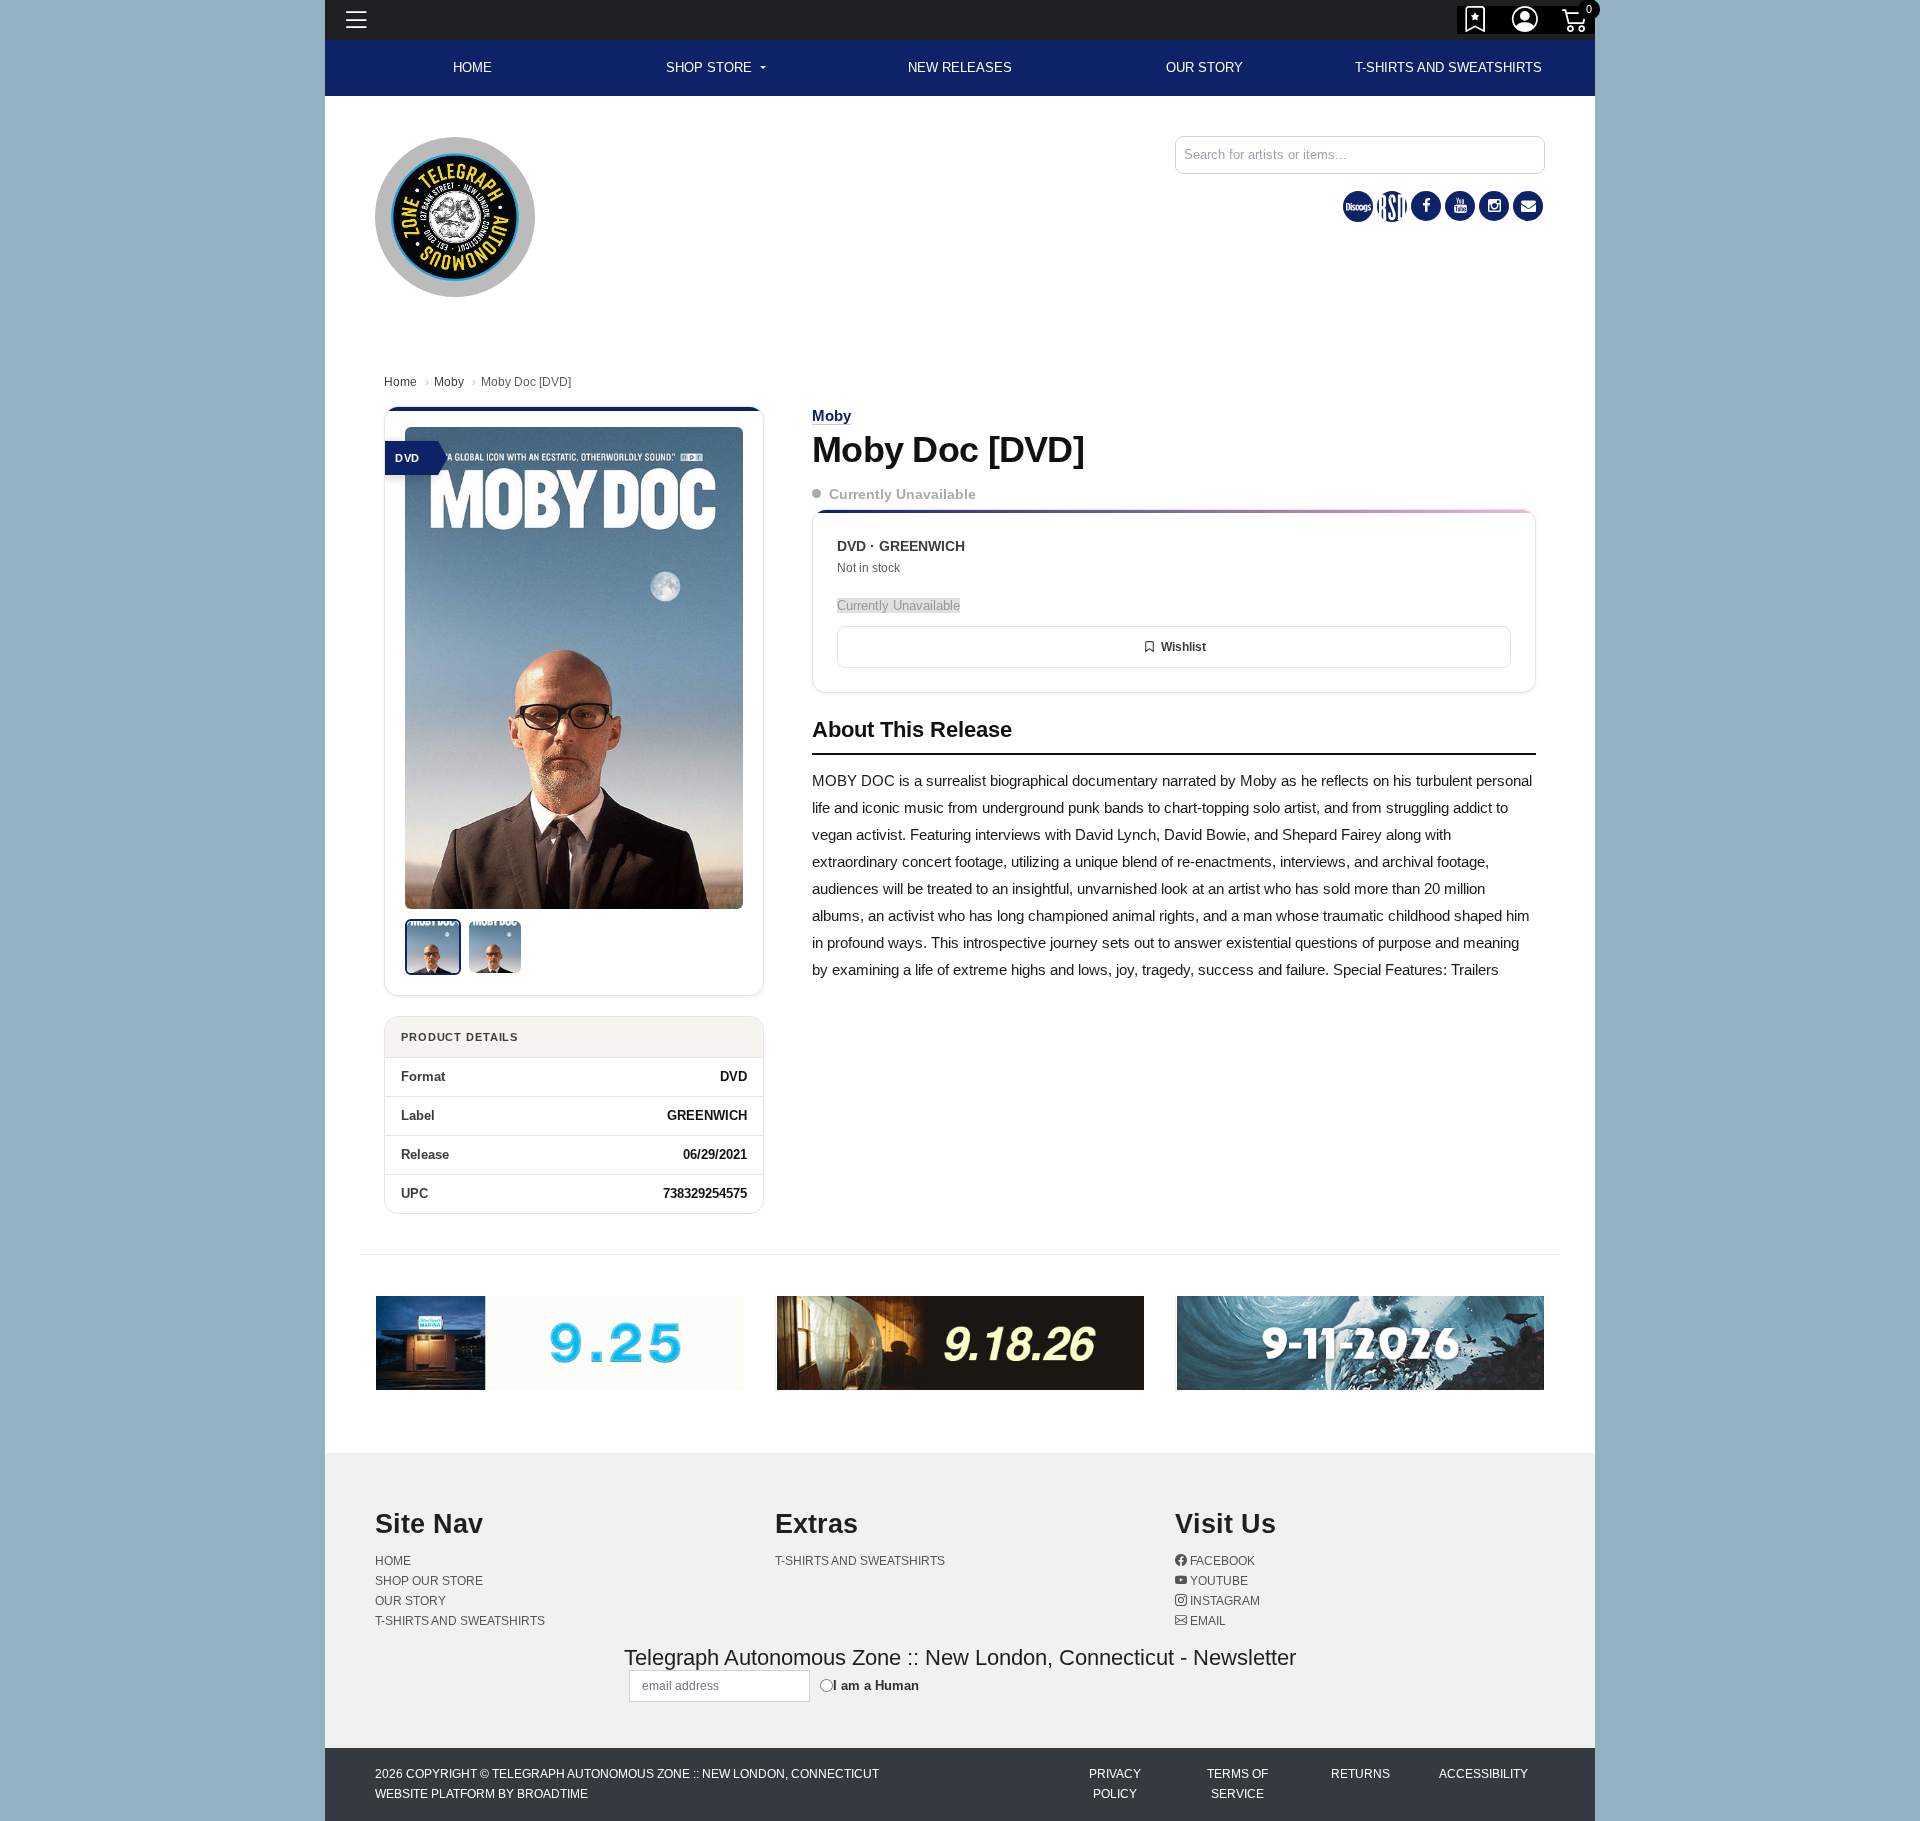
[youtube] (1460, 206)
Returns (1360, 1774)
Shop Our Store (429, 1581)
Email (1206, 1621)
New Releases (960, 67)
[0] (1576, 24)
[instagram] (1494, 206)
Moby (449, 382)
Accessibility (1483, 1774)
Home (400, 382)
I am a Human (876, 1685)
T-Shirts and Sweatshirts (1448, 67)
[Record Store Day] (1392, 206)
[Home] (455, 215)
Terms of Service (1237, 1784)
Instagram (1223, 1601)
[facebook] (1426, 206)
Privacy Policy (1115, 1784)
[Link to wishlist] (1476, 23)
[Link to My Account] (1526, 23)
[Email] (1528, 206)
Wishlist (1183, 647)
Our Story (1204, 67)
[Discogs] (1358, 206)
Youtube (1217, 1581)
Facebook (1221, 1561)
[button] (715, 68)
